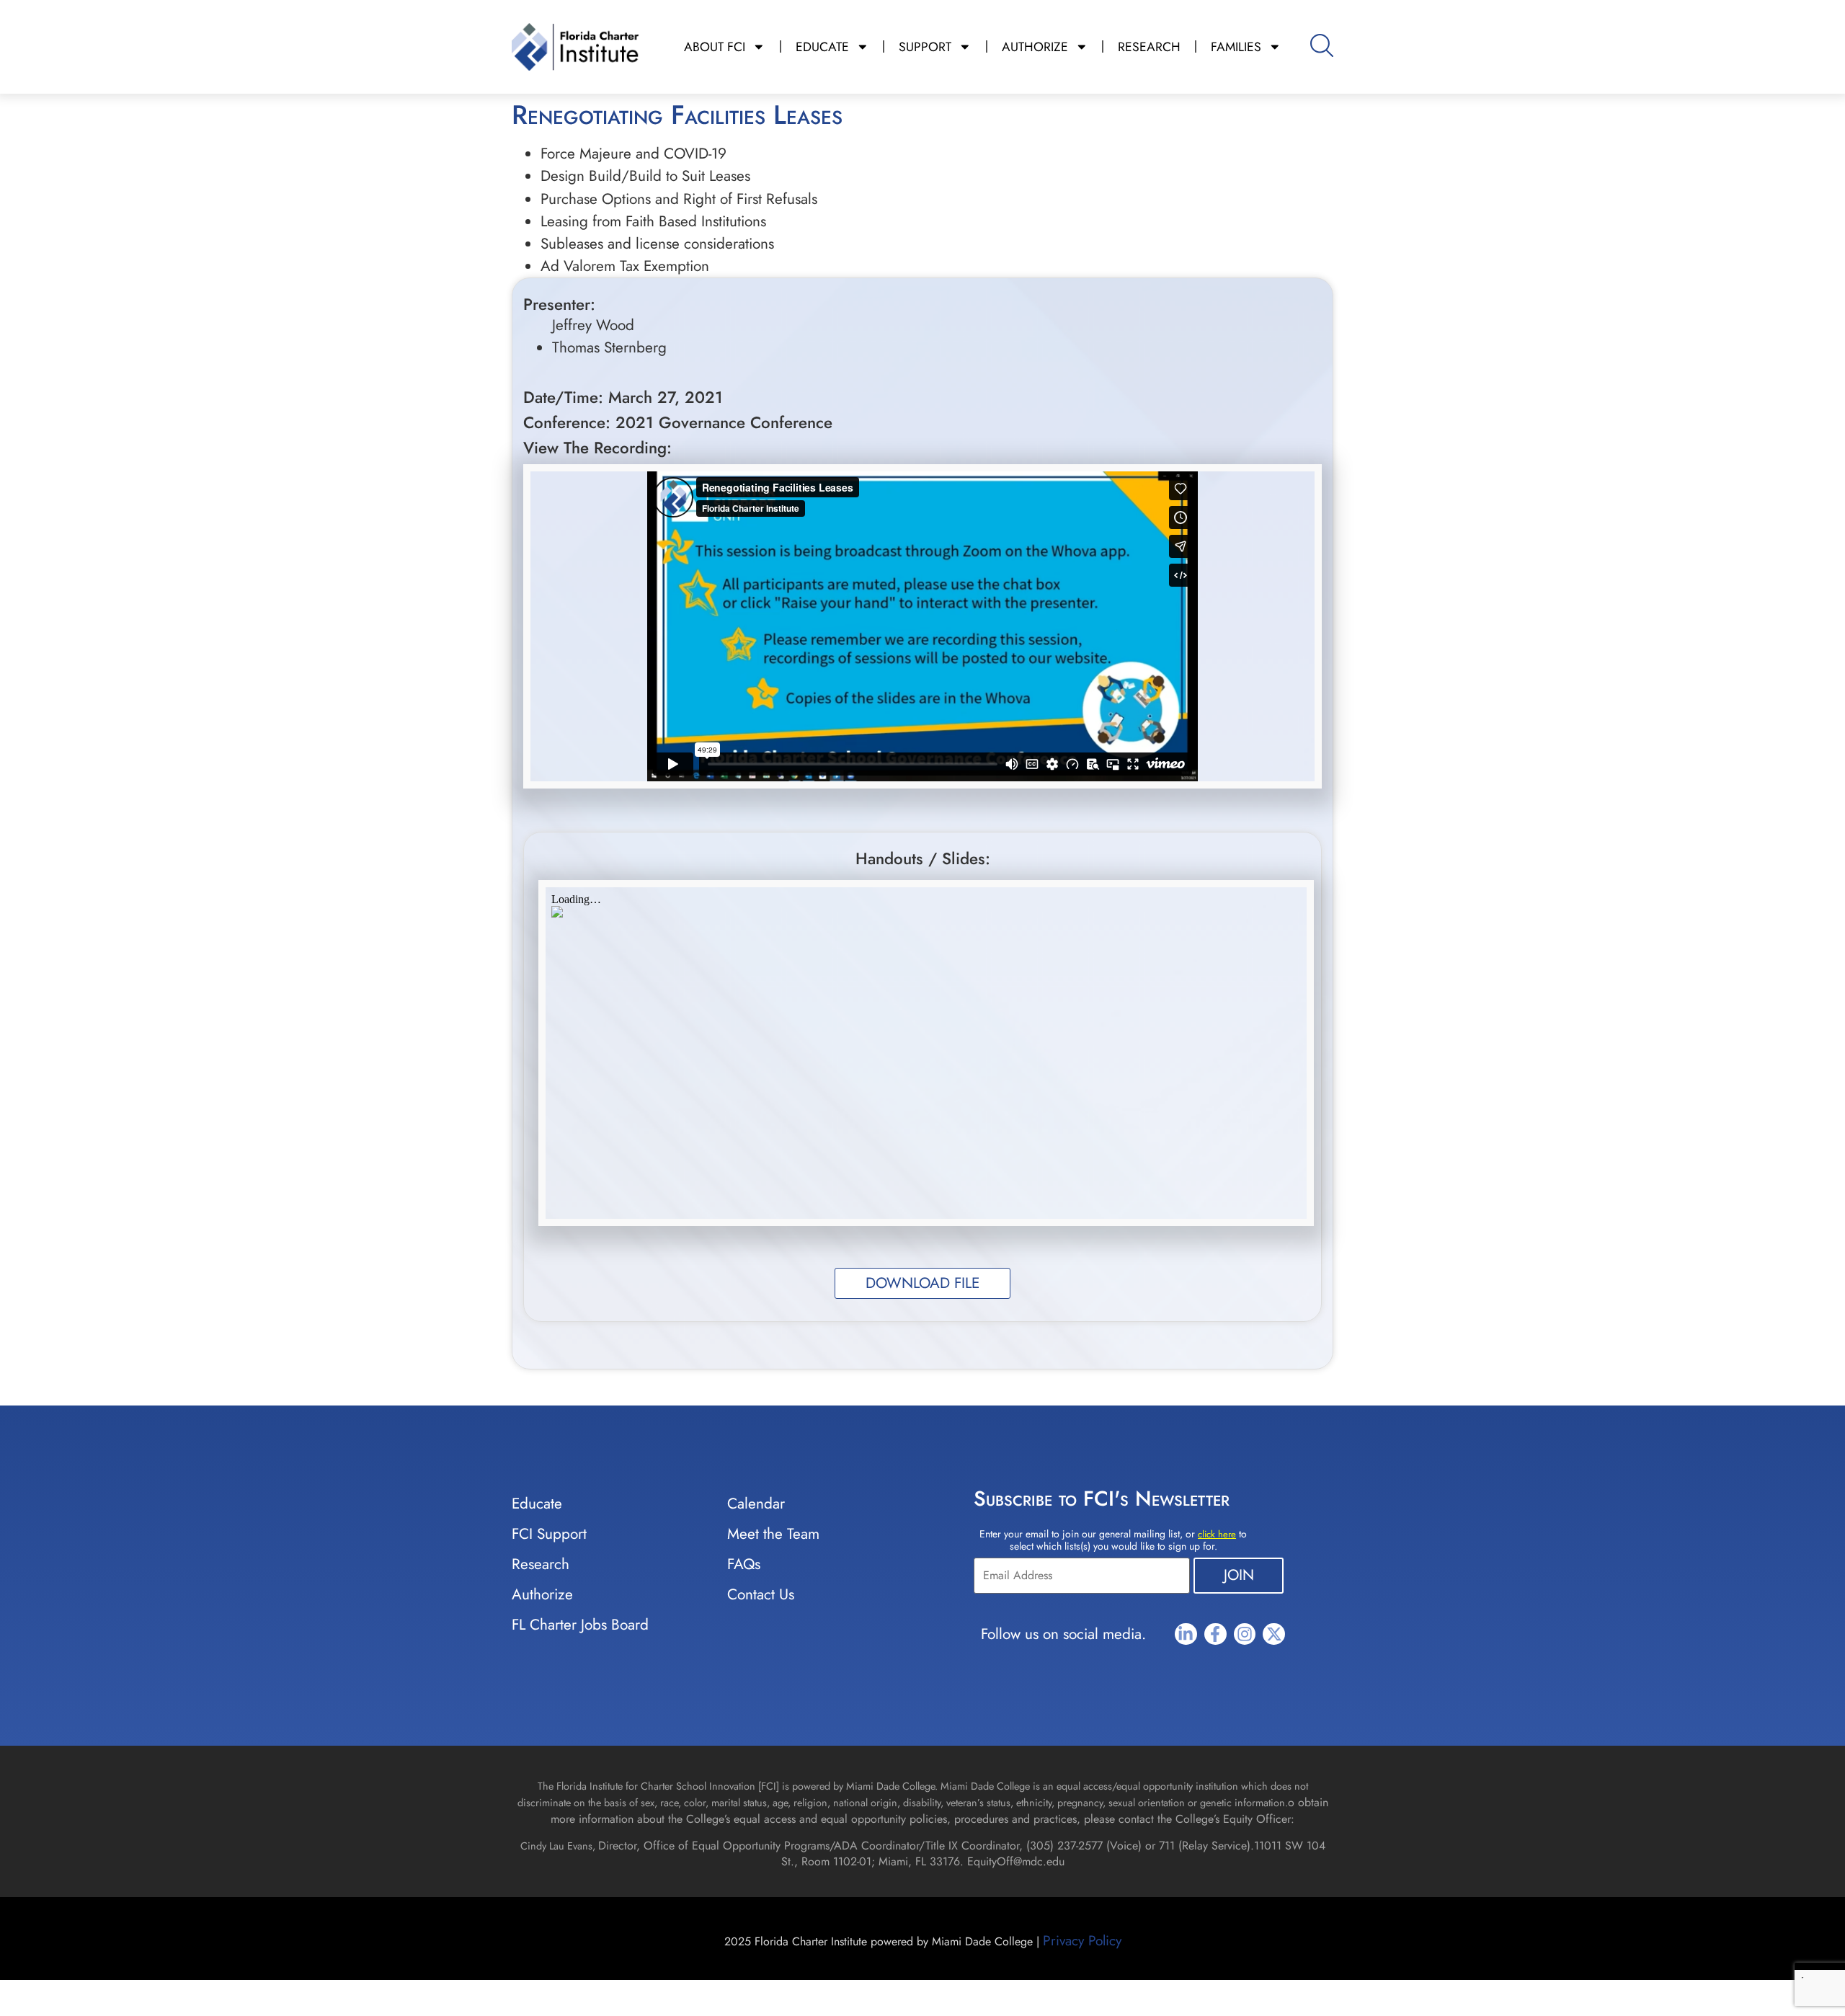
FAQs (744, 1564)
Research (541, 1564)
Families (1236, 47)
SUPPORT (925, 47)
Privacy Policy (1082, 1940)
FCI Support (549, 1534)
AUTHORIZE (1035, 47)
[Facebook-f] (1215, 1634)
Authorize (542, 1594)
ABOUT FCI (715, 47)
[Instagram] (1245, 1634)
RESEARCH (1149, 47)
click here (1217, 1534)
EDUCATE (822, 47)
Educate (537, 1504)
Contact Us (761, 1594)
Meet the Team (773, 1534)
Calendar (756, 1504)
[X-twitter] (1274, 1634)
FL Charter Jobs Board (580, 1625)
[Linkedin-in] (1186, 1634)
